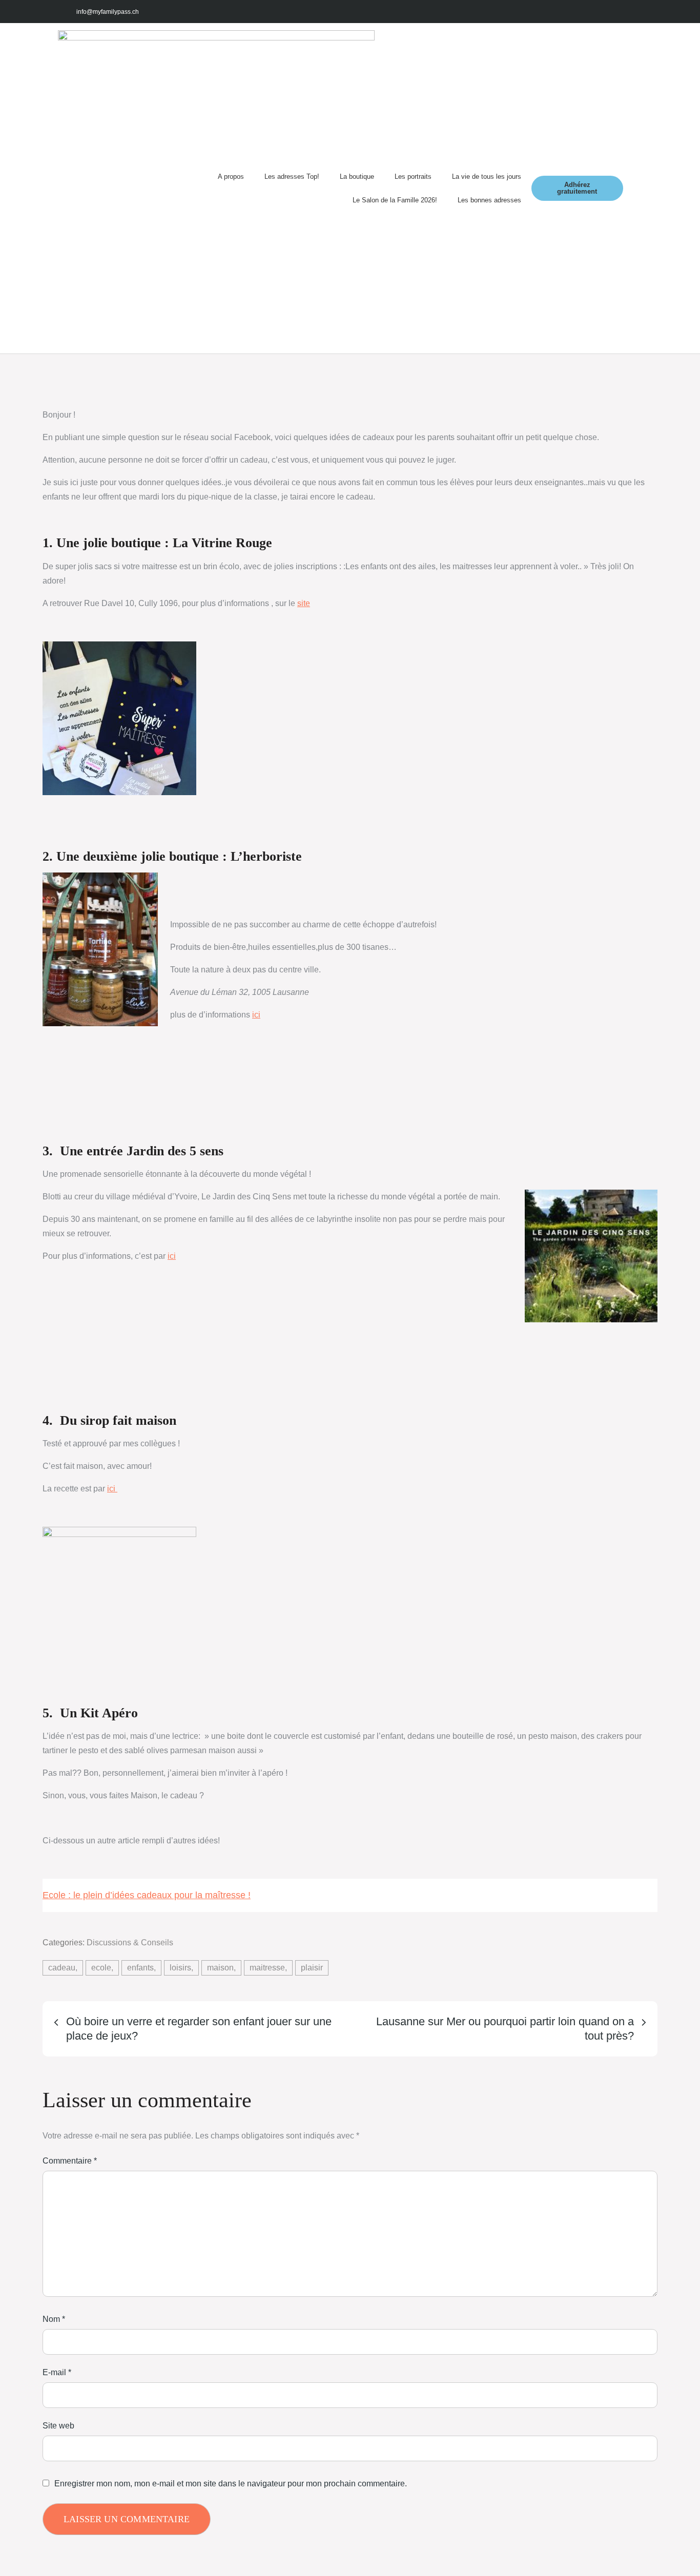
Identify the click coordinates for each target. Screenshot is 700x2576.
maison (220, 1968)
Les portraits (413, 176)
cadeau (62, 1968)
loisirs (180, 1968)
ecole (101, 1968)
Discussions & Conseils (130, 1943)
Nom (54, 2319)
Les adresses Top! (292, 176)
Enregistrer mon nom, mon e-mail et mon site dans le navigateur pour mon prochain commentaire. (231, 2484)
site (304, 603)
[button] (633, 188)
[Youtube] (608, 12)
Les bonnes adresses (489, 200)
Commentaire (70, 2161)
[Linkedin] (631, 12)
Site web (58, 2426)
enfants (140, 1968)
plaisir (312, 1968)
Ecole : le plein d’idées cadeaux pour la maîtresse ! (147, 1895)
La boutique (357, 176)
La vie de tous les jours (487, 176)
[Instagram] (585, 12)
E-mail (57, 2372)
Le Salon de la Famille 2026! (395, 200)
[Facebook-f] (562, 12)
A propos (231, 176)
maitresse (267, 1968)
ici (256, 1015)
